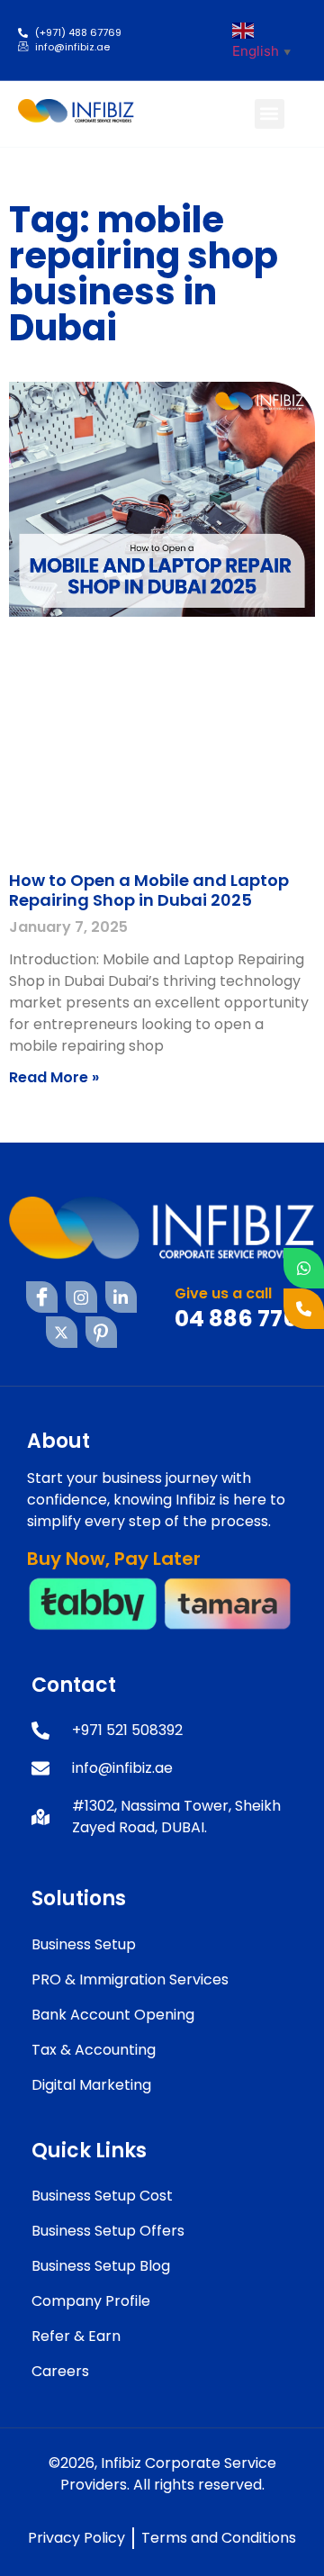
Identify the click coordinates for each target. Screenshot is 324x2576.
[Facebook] (42, 1297)
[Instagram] (81, 1297)
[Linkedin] (121, 1297)
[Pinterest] (101, 1332)
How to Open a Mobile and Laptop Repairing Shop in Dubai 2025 (149, 890)
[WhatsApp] (304, 1268)
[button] (270, 114)
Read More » (54, 1077)
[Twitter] (62, 1332)
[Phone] (304, 1309)
